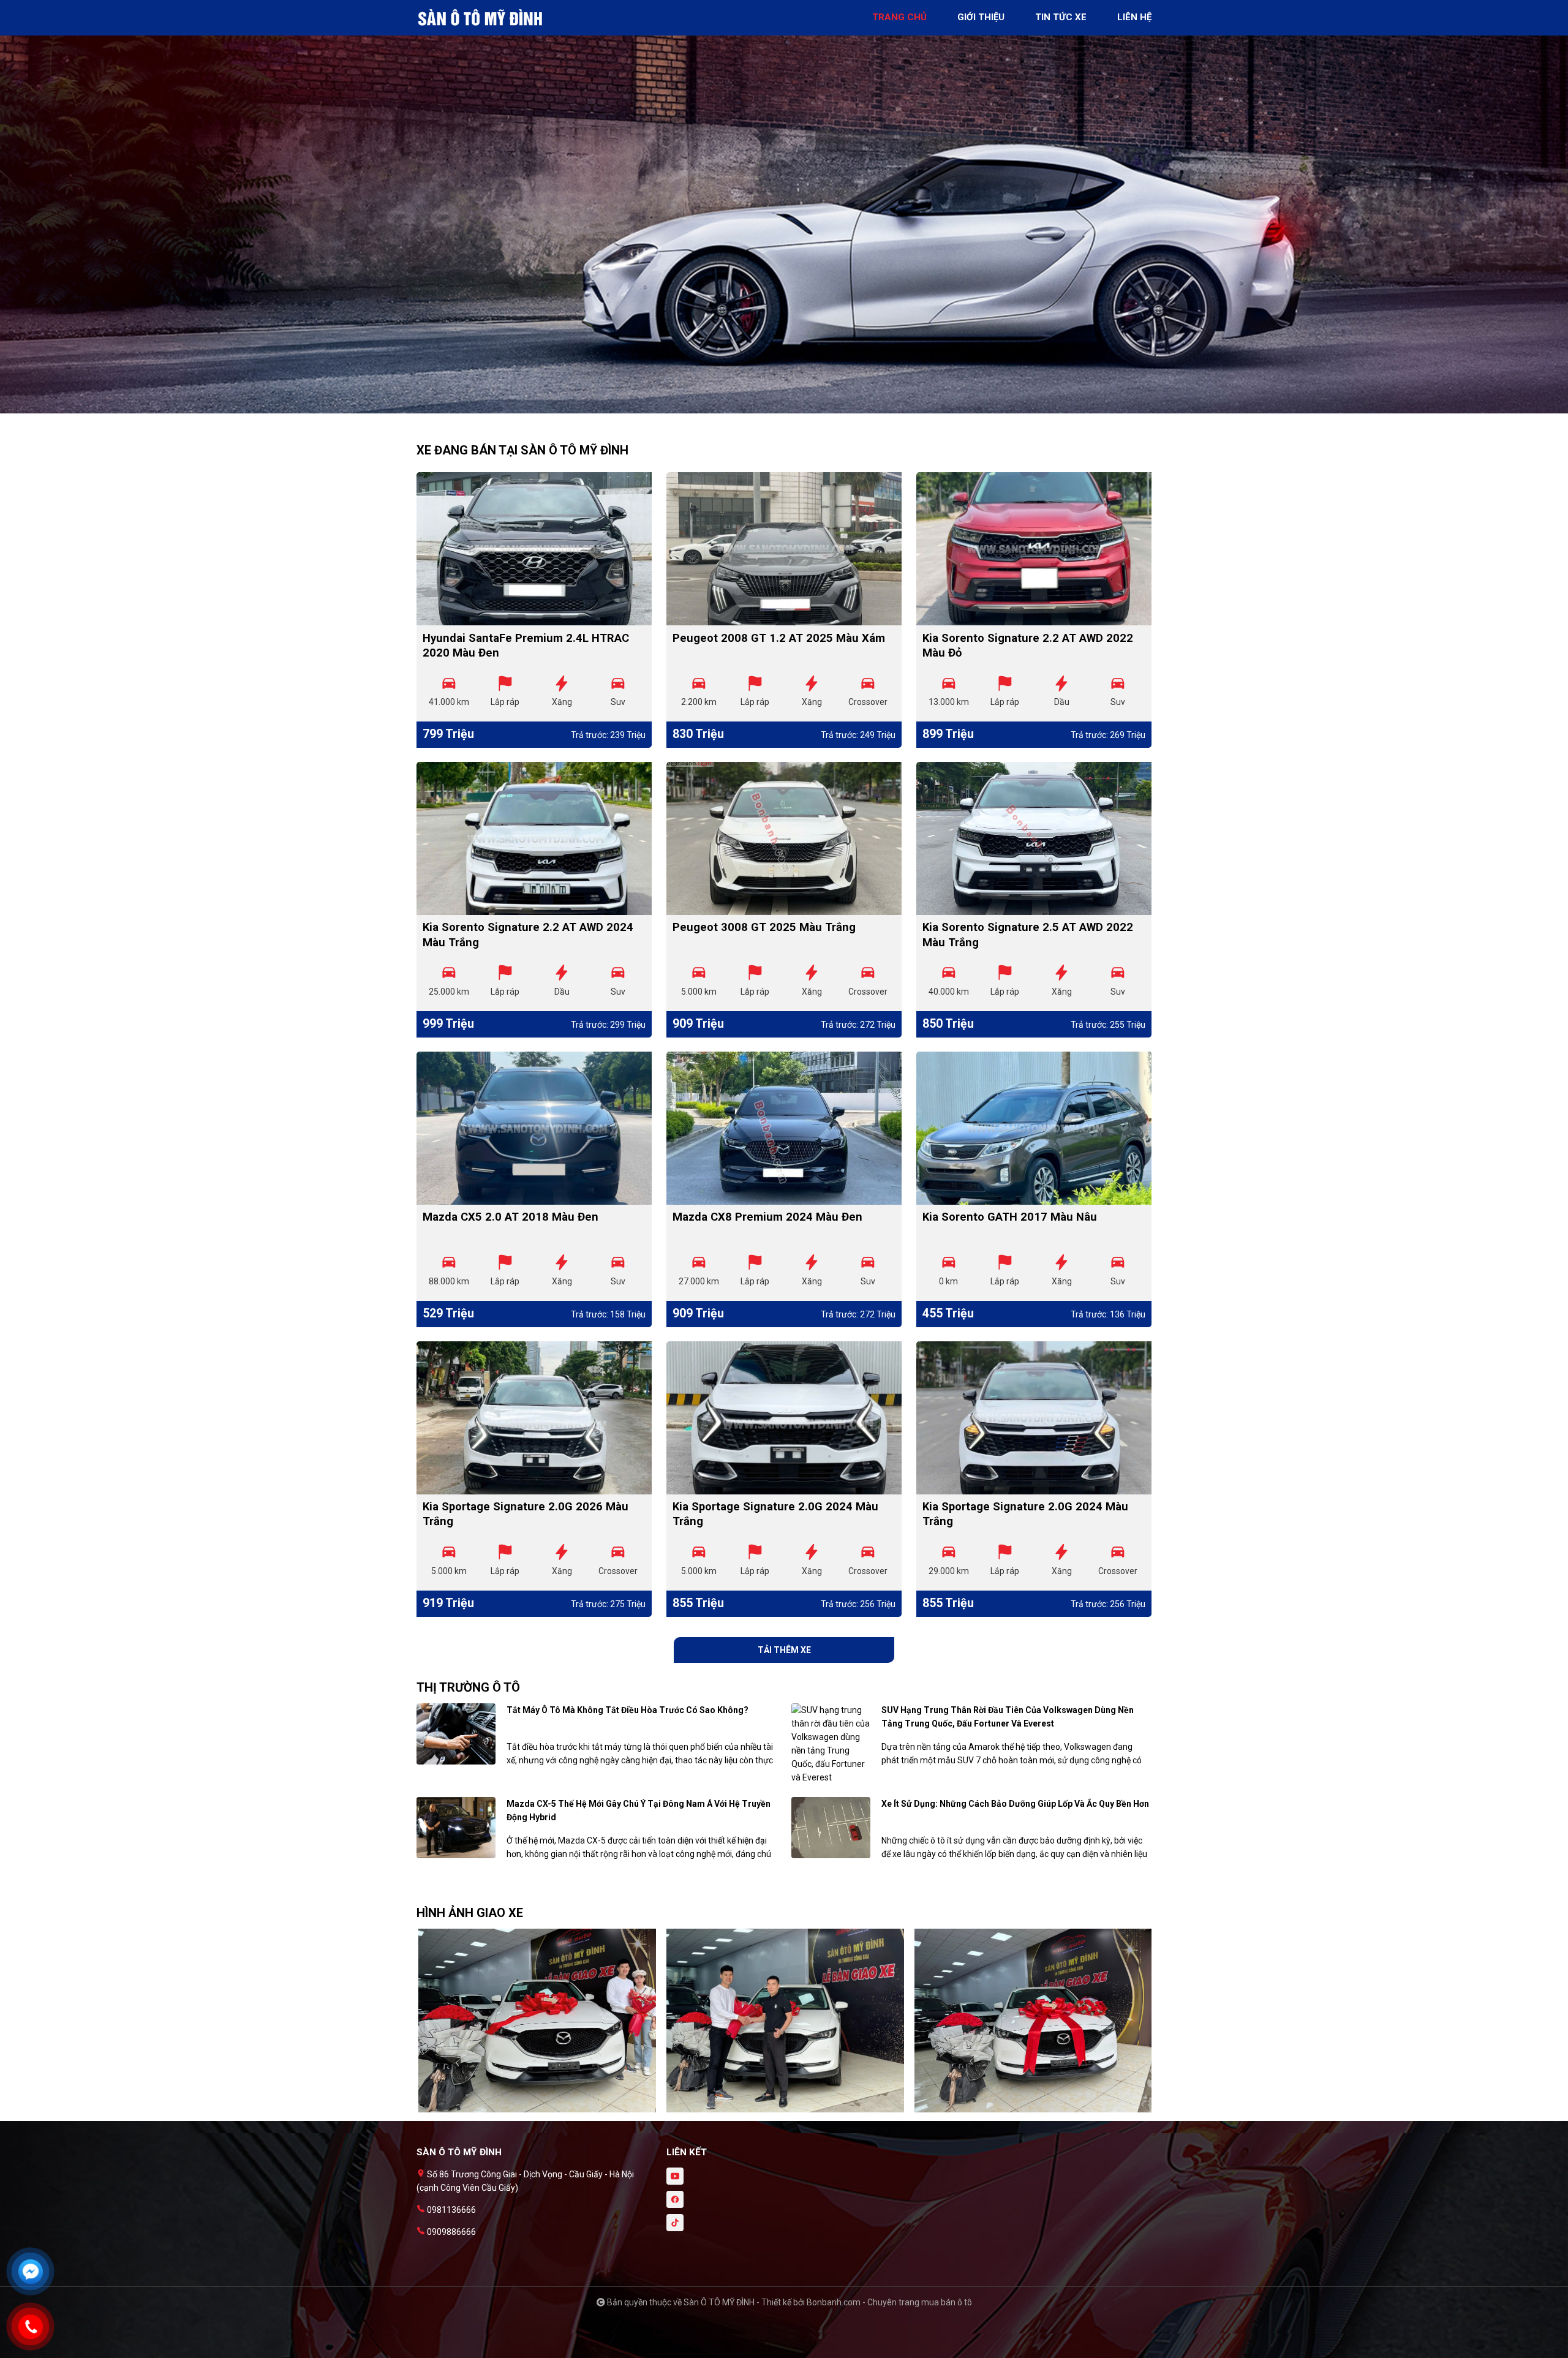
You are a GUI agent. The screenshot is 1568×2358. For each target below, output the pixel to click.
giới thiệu (981, 17)
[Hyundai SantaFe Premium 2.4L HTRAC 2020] (534, 549)
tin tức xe (1061, 17)
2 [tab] (790, 407)
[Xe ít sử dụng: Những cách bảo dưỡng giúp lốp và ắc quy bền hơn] (831, 1827)
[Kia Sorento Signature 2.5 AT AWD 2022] (1034, 838)
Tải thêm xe (784, 1650)
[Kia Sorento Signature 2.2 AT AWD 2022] (1034, 549)
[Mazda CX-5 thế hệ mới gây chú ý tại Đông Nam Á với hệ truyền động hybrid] (456, 1827)
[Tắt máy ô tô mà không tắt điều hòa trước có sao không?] (456, 1733)
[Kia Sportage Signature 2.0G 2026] (534, 1418)
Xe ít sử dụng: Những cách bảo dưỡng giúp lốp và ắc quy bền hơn (1015, 1804)
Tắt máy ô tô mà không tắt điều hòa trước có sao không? (628, 1710)
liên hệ (1134, 17)
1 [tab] (778, 407)
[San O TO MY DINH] (484, 17)
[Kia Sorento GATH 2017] (1034, 1128)
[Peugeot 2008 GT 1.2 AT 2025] (784, 549)
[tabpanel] (784, 213)
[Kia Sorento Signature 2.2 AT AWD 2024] (534, 838)
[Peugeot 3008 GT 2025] (784, 838)
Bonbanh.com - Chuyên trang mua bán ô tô (889, 2302)
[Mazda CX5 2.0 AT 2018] (534, 1128)
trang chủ (899, 17)
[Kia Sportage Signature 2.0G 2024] (784, 1418)
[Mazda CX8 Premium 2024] (784, 1128)
